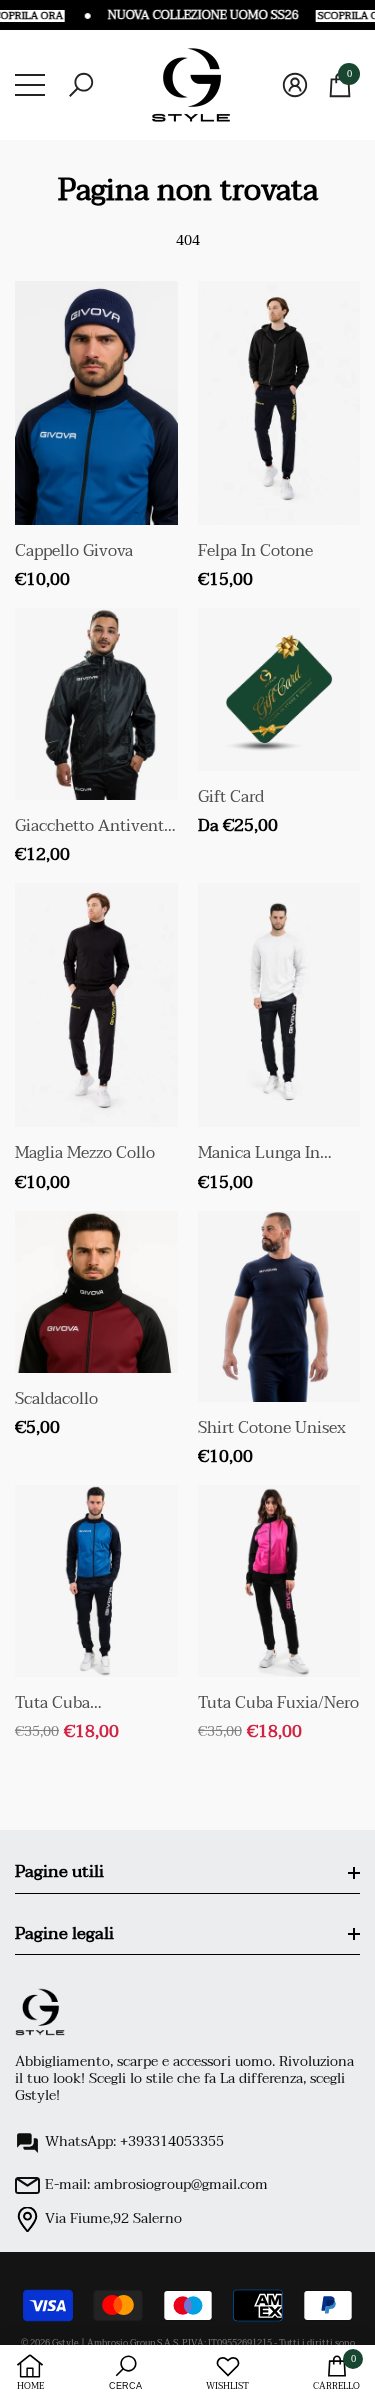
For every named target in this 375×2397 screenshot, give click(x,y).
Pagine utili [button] (59, 1871)
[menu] (30, 85)
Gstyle (65, 2343)
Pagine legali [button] (64, 1933)
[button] (81, 85)
